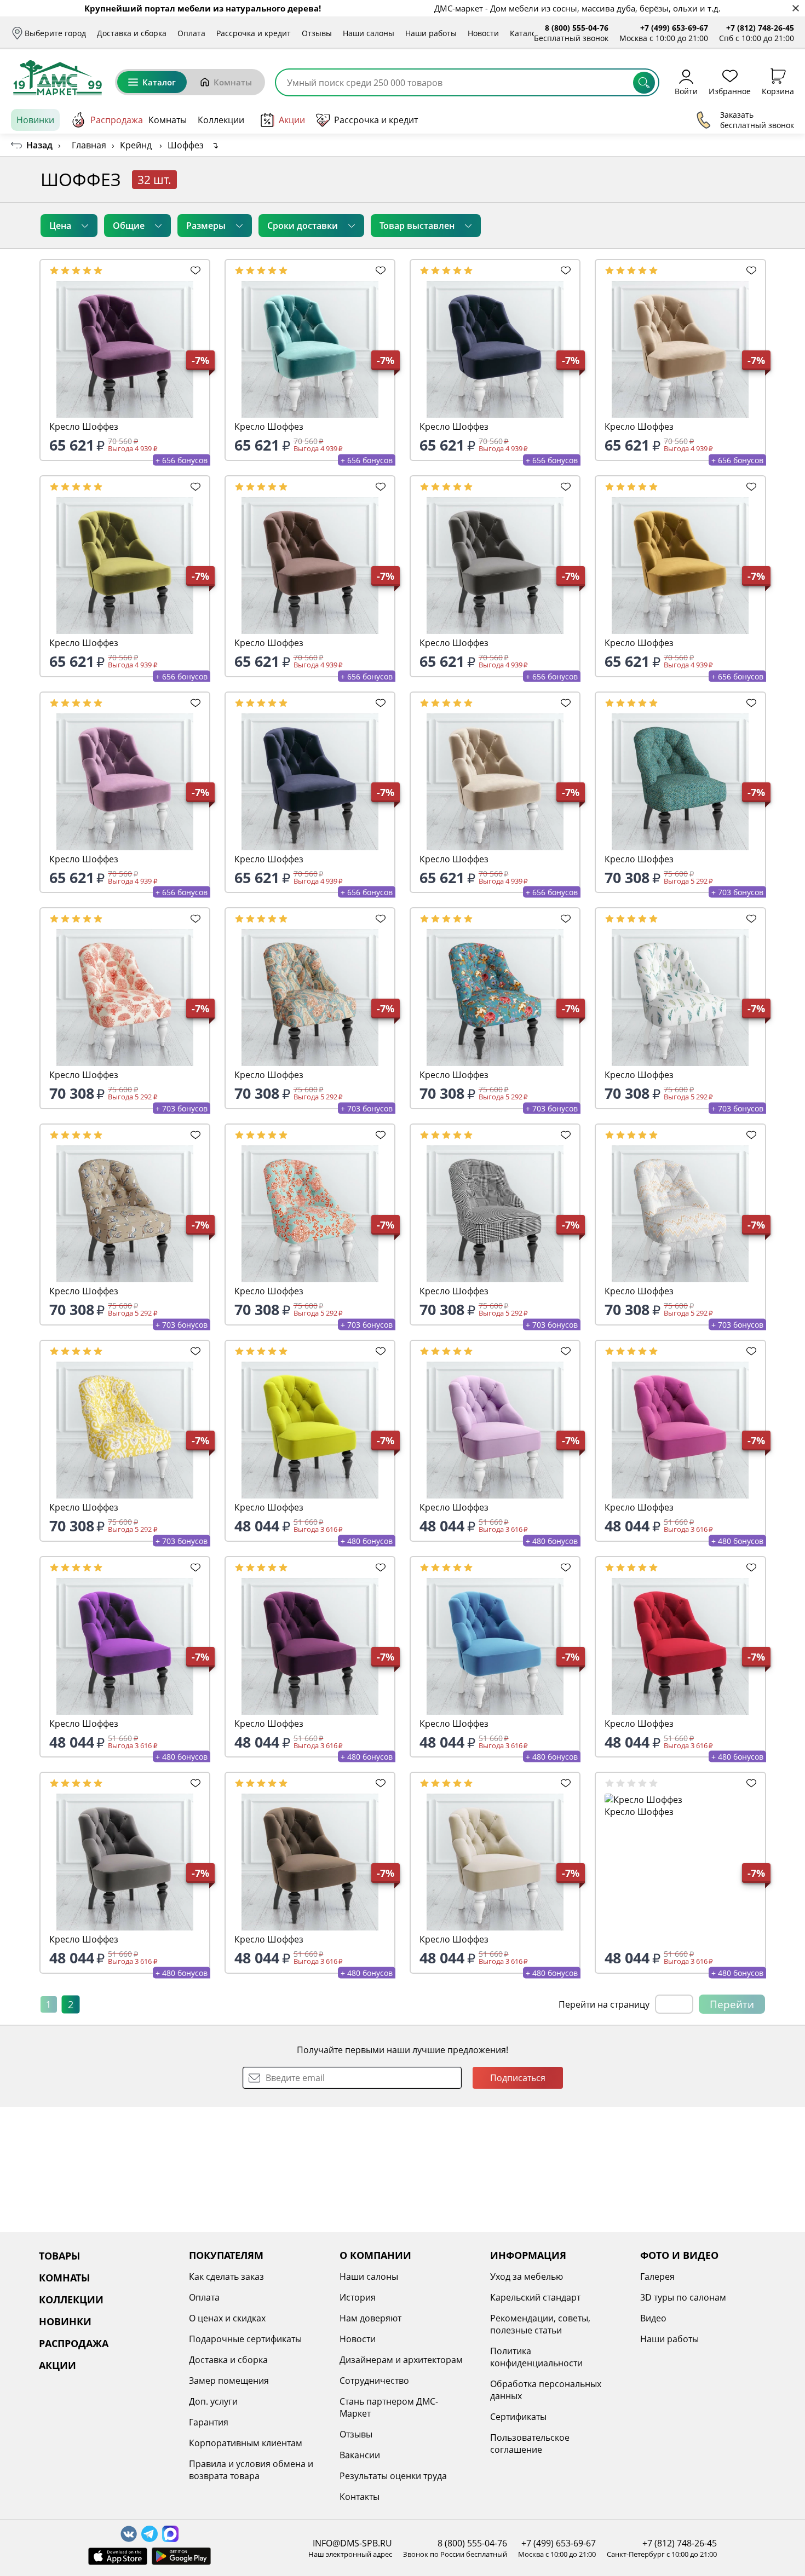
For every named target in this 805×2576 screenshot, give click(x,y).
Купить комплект (720, 179)
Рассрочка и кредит (254, 33)
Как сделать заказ (226, 2277)
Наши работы (431, 33)
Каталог (525, 33)
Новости (483, 33)
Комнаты (233, 82)
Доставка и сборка (132, 33)
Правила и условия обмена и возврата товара (251, 2470)
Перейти (732, 2004)
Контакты (360, 2497)
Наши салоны (369, 33)
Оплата (191, 33)
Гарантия (209, 2422)
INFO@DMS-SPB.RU (352, 2543)
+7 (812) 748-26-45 (760, 28)
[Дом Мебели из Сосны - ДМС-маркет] (58, 78)
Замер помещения (229, 2381)
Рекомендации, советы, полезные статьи (540, 2324)
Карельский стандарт (535, 2297)
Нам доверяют (370, 2318)
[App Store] (118, 2556)
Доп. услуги (213, 2401)
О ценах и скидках (227, 2318)
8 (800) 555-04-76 (577, 28)
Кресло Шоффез (84, 427)
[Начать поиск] (644, 83)
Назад (39, 145)
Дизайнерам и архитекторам (401, 2360)
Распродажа (117, 120)
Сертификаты (518, 2417)
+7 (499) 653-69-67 (674, 28)
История (358, 2297)
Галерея (657, 2277)
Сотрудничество (374, 2381)
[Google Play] (181, 2556)
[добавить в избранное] (196, 270)
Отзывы (317, 33)
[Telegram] (150, 2534)
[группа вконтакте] (129, 2534)
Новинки (35, 120)
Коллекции (221, 120)
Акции (292, 120)
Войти (686, 91)
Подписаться (518, 2078)
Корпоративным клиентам (246, 2443)
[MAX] (170, 2534)
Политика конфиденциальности (536, 2357)
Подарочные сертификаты (245, 2339)
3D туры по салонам (683, 2297)
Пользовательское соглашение (530, 2444)
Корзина (778, 91)
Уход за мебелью (527, 2277)
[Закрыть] (795, 8)
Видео (653, 2318)
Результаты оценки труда (393, 2476)
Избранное (730, 91)
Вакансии (360, 2455)
